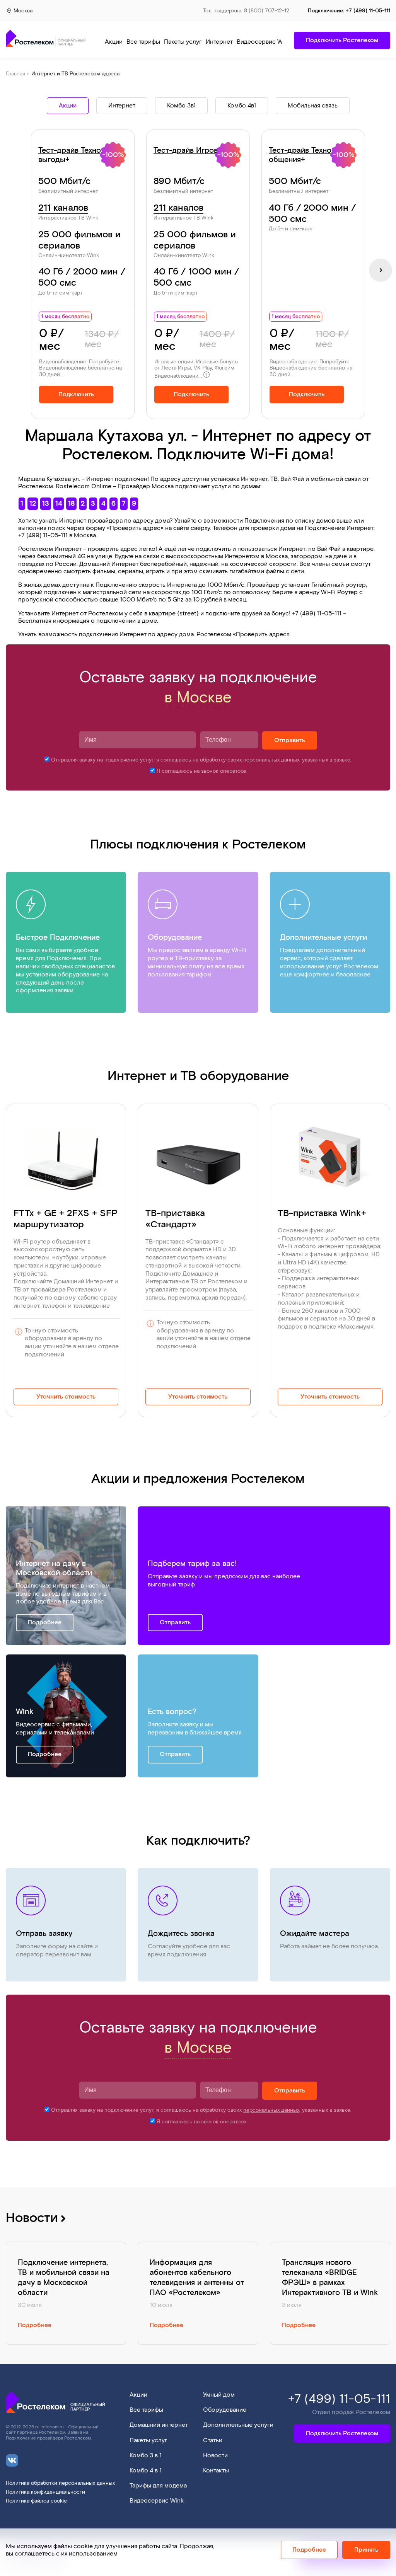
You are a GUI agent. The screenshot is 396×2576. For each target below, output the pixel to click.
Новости (33, 2218)
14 (59, 503)
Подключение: (349, 11)
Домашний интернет (159, 2425)
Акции (114, 42)
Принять (366, 2550)
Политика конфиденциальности (45, 2492)
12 (33, 503)
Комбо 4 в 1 (146, 2471)
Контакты (216, 2471)
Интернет (219, 42)
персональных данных (271, 760)
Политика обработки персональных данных (60, 2483)
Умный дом (219, 2395)
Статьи (213, 2441)
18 (71, 503)
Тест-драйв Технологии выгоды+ (80, 155)
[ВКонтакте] (12, 2456)
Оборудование (225, 2410)
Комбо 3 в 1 (146, 2456)
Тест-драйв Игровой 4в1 (197, 150)
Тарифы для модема (158, 2486)
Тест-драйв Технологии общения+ (310, 155)
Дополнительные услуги (238, 2425)
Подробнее (45, 1623)
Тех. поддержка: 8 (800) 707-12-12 (246, 11)
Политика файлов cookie (36, 2501)
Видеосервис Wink (264, 42)
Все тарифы (143, 42)
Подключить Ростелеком (342, 2434)
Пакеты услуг (183, 42)
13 (46, 503)
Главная (15, 74)
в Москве (198, 698)
